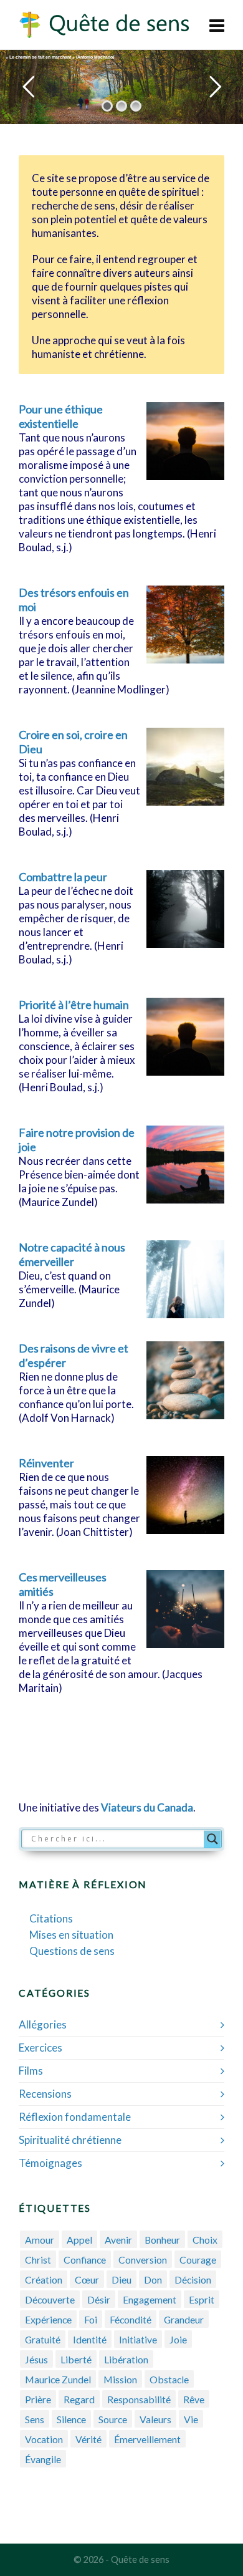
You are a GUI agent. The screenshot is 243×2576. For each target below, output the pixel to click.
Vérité (88, 2439)
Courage (198, 2260)
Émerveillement (147, 2439)
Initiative (138, 2339)
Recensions (45, 2094)
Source (113, 2419)
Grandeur (184, 2319)
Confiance (85, 2260)
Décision (193, 2279)
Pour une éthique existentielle (61, 416)
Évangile (43, 2459)
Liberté (76, 2359)
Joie (178, 2339)
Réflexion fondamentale (75, 2117)
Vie (191, 2419)
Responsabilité (139, 2399)
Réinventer (46, 1463)
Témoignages (50, 2163)
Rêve (194, 2399)
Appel (79, 2240)
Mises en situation (71, 1935)
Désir (99, 2299)
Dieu (121, 2279)
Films (31, 2071)
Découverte (50, 2299)
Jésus (36, 2359)
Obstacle (169, 2379)
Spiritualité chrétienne (70, 2140)
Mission (120, 2379)
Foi (91, 2319)
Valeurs (155, 2419)
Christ (38, 2260)
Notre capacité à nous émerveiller (72, 1254)
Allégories (43, 2024)
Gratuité (43, 2339)
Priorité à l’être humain (74, 1005)
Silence (71, 2419)
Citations (51, 1918)
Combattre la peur (63, 877)
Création (44, 2279)
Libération (126, 2359)
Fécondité (131, 2319)
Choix (205, 2240)
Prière (38, 2399)
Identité (90, 2339)
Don (153, 2279)
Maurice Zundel (58, 2379)
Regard (79, 2399)
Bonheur (162, 2240)
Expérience (48, 2319)
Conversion (143, 2260)
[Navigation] (217, 25)
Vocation (44, 2439)
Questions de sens (72, 1951)
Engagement (150, 2299)
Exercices (40, 2048)
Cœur (87, 2279)
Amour (40, 2240)
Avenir (118, 2240)
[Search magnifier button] (212, 1839)
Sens (35, 2419)
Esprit (202, 2299)
